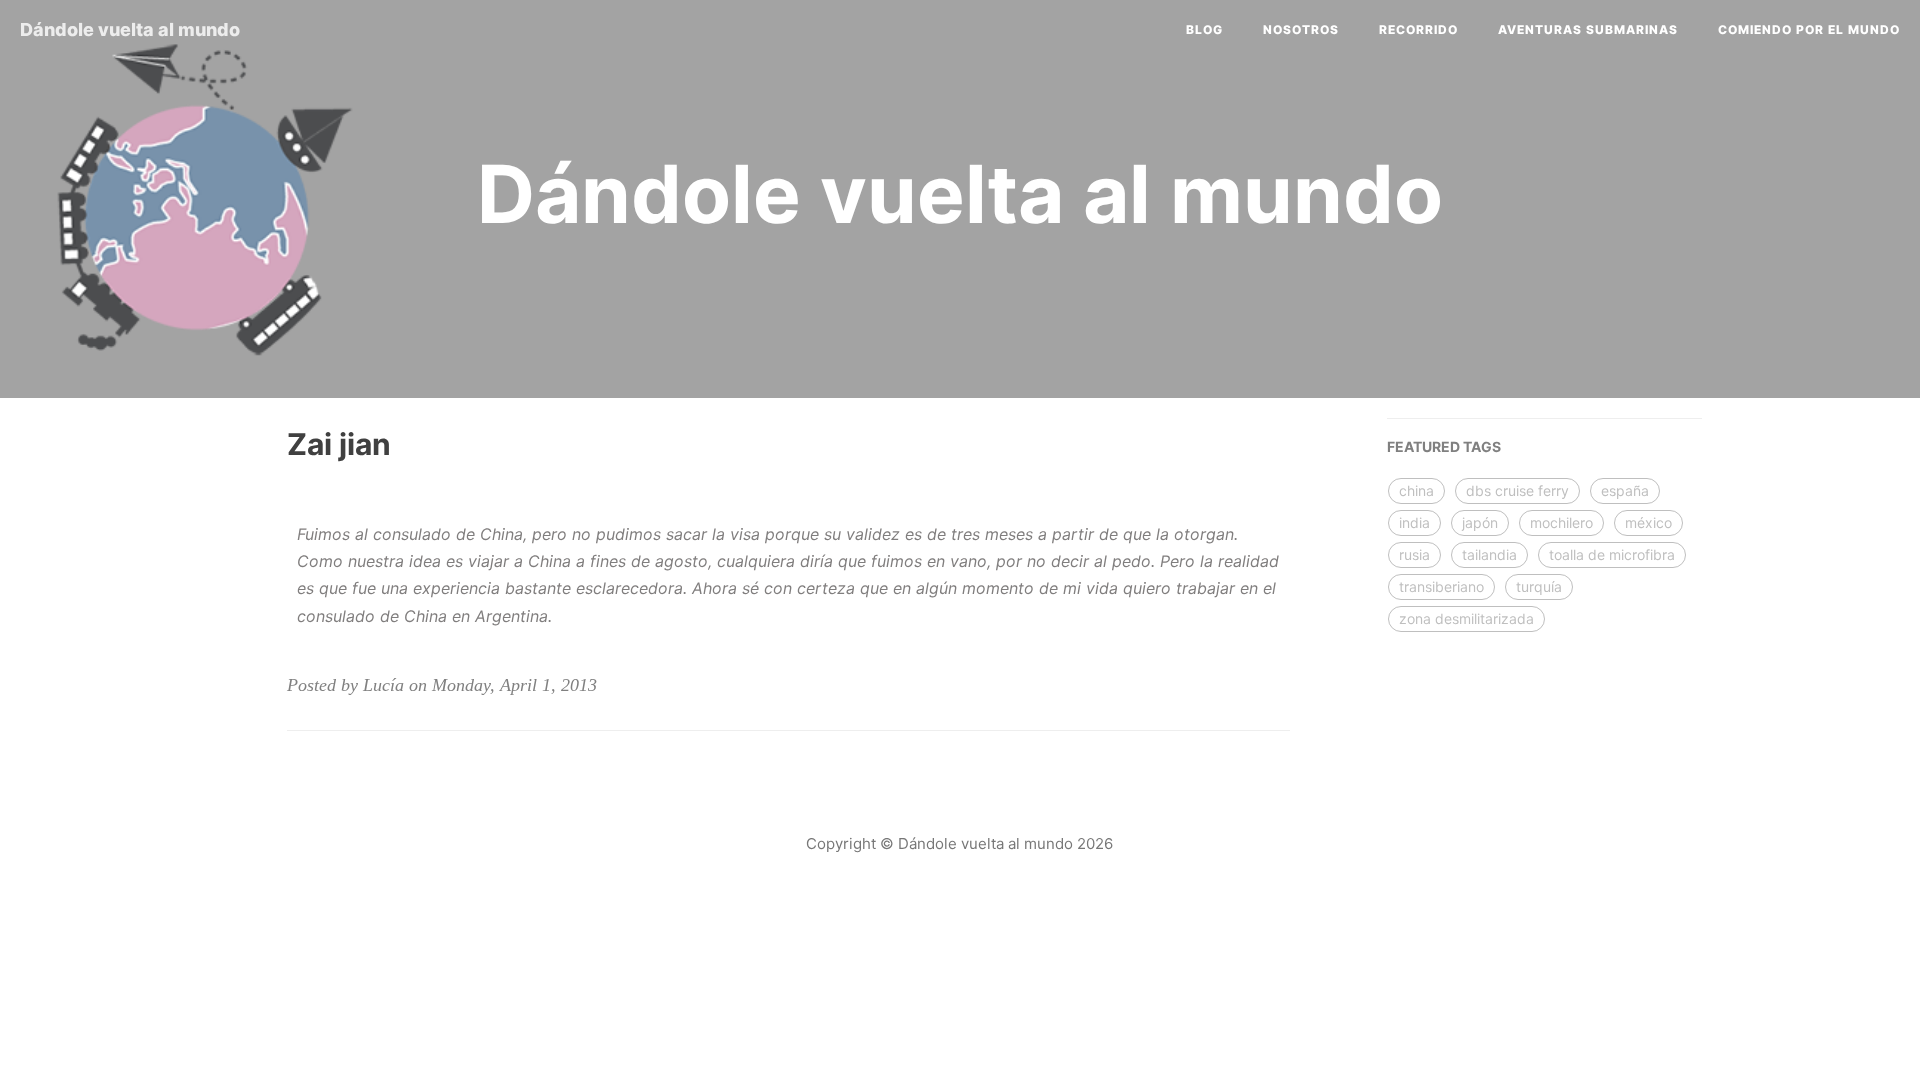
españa (1625, 490)
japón (1480, 522)
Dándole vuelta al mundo (130, 29)
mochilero (1561, 522)
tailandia (1489, 554)
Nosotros (1301, 29)
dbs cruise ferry (1517, 490)
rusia (1414, 554)
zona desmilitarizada (1466, 618)
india (1414, 522)
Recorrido (1418, 29)
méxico (1648, 522)
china (1416, 490)
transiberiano (1441, 586)
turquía (1539, 586)
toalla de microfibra (1612, 554)
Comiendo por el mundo (1809, 29)
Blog (1204, 29)
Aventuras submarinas (1588, 29)
